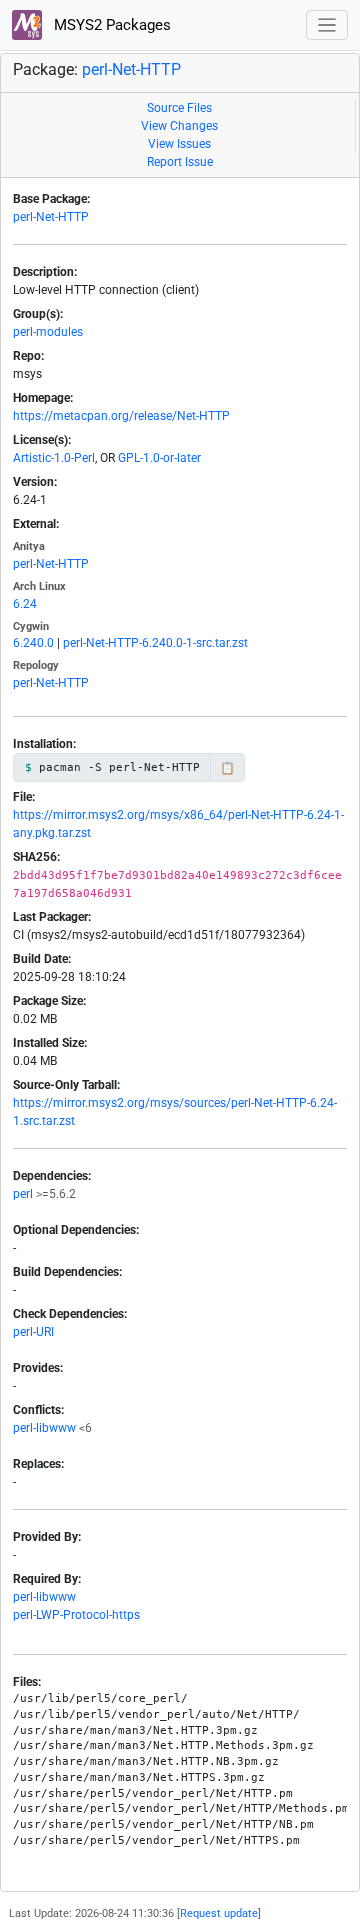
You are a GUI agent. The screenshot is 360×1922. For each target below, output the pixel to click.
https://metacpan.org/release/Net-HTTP (121, 416)
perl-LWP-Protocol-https (76, 1615)
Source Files (179, 108)
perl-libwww (44, 1428)
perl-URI (33, 1332)
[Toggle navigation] (327, 25)
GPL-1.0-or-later (159, 458)
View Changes (179, 126)
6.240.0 (33, 643)
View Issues (179, 144)
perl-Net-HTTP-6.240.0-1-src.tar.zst (155, 643)
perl (23, 1194)
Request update (219, 1913)
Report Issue (180, 162)
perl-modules (48, 332)
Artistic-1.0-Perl (54, 458)
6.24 (25, 604)
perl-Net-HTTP (131, 69)
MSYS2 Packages (110, 25)
